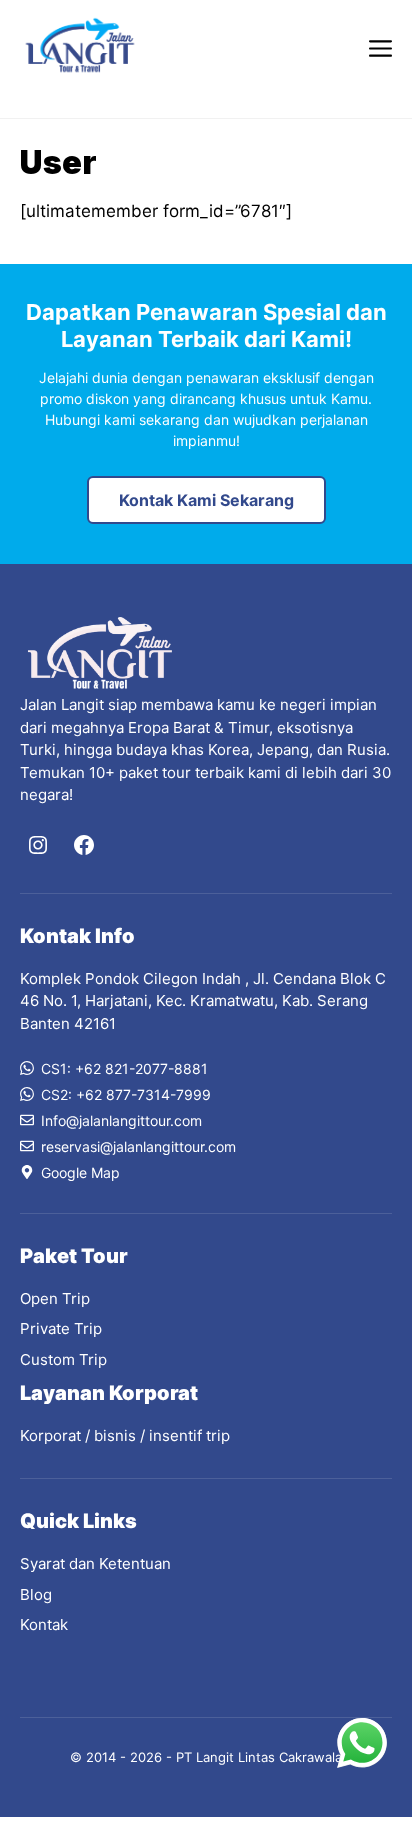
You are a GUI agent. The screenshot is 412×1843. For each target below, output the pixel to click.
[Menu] (380, 46)
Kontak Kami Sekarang (206, 500)
